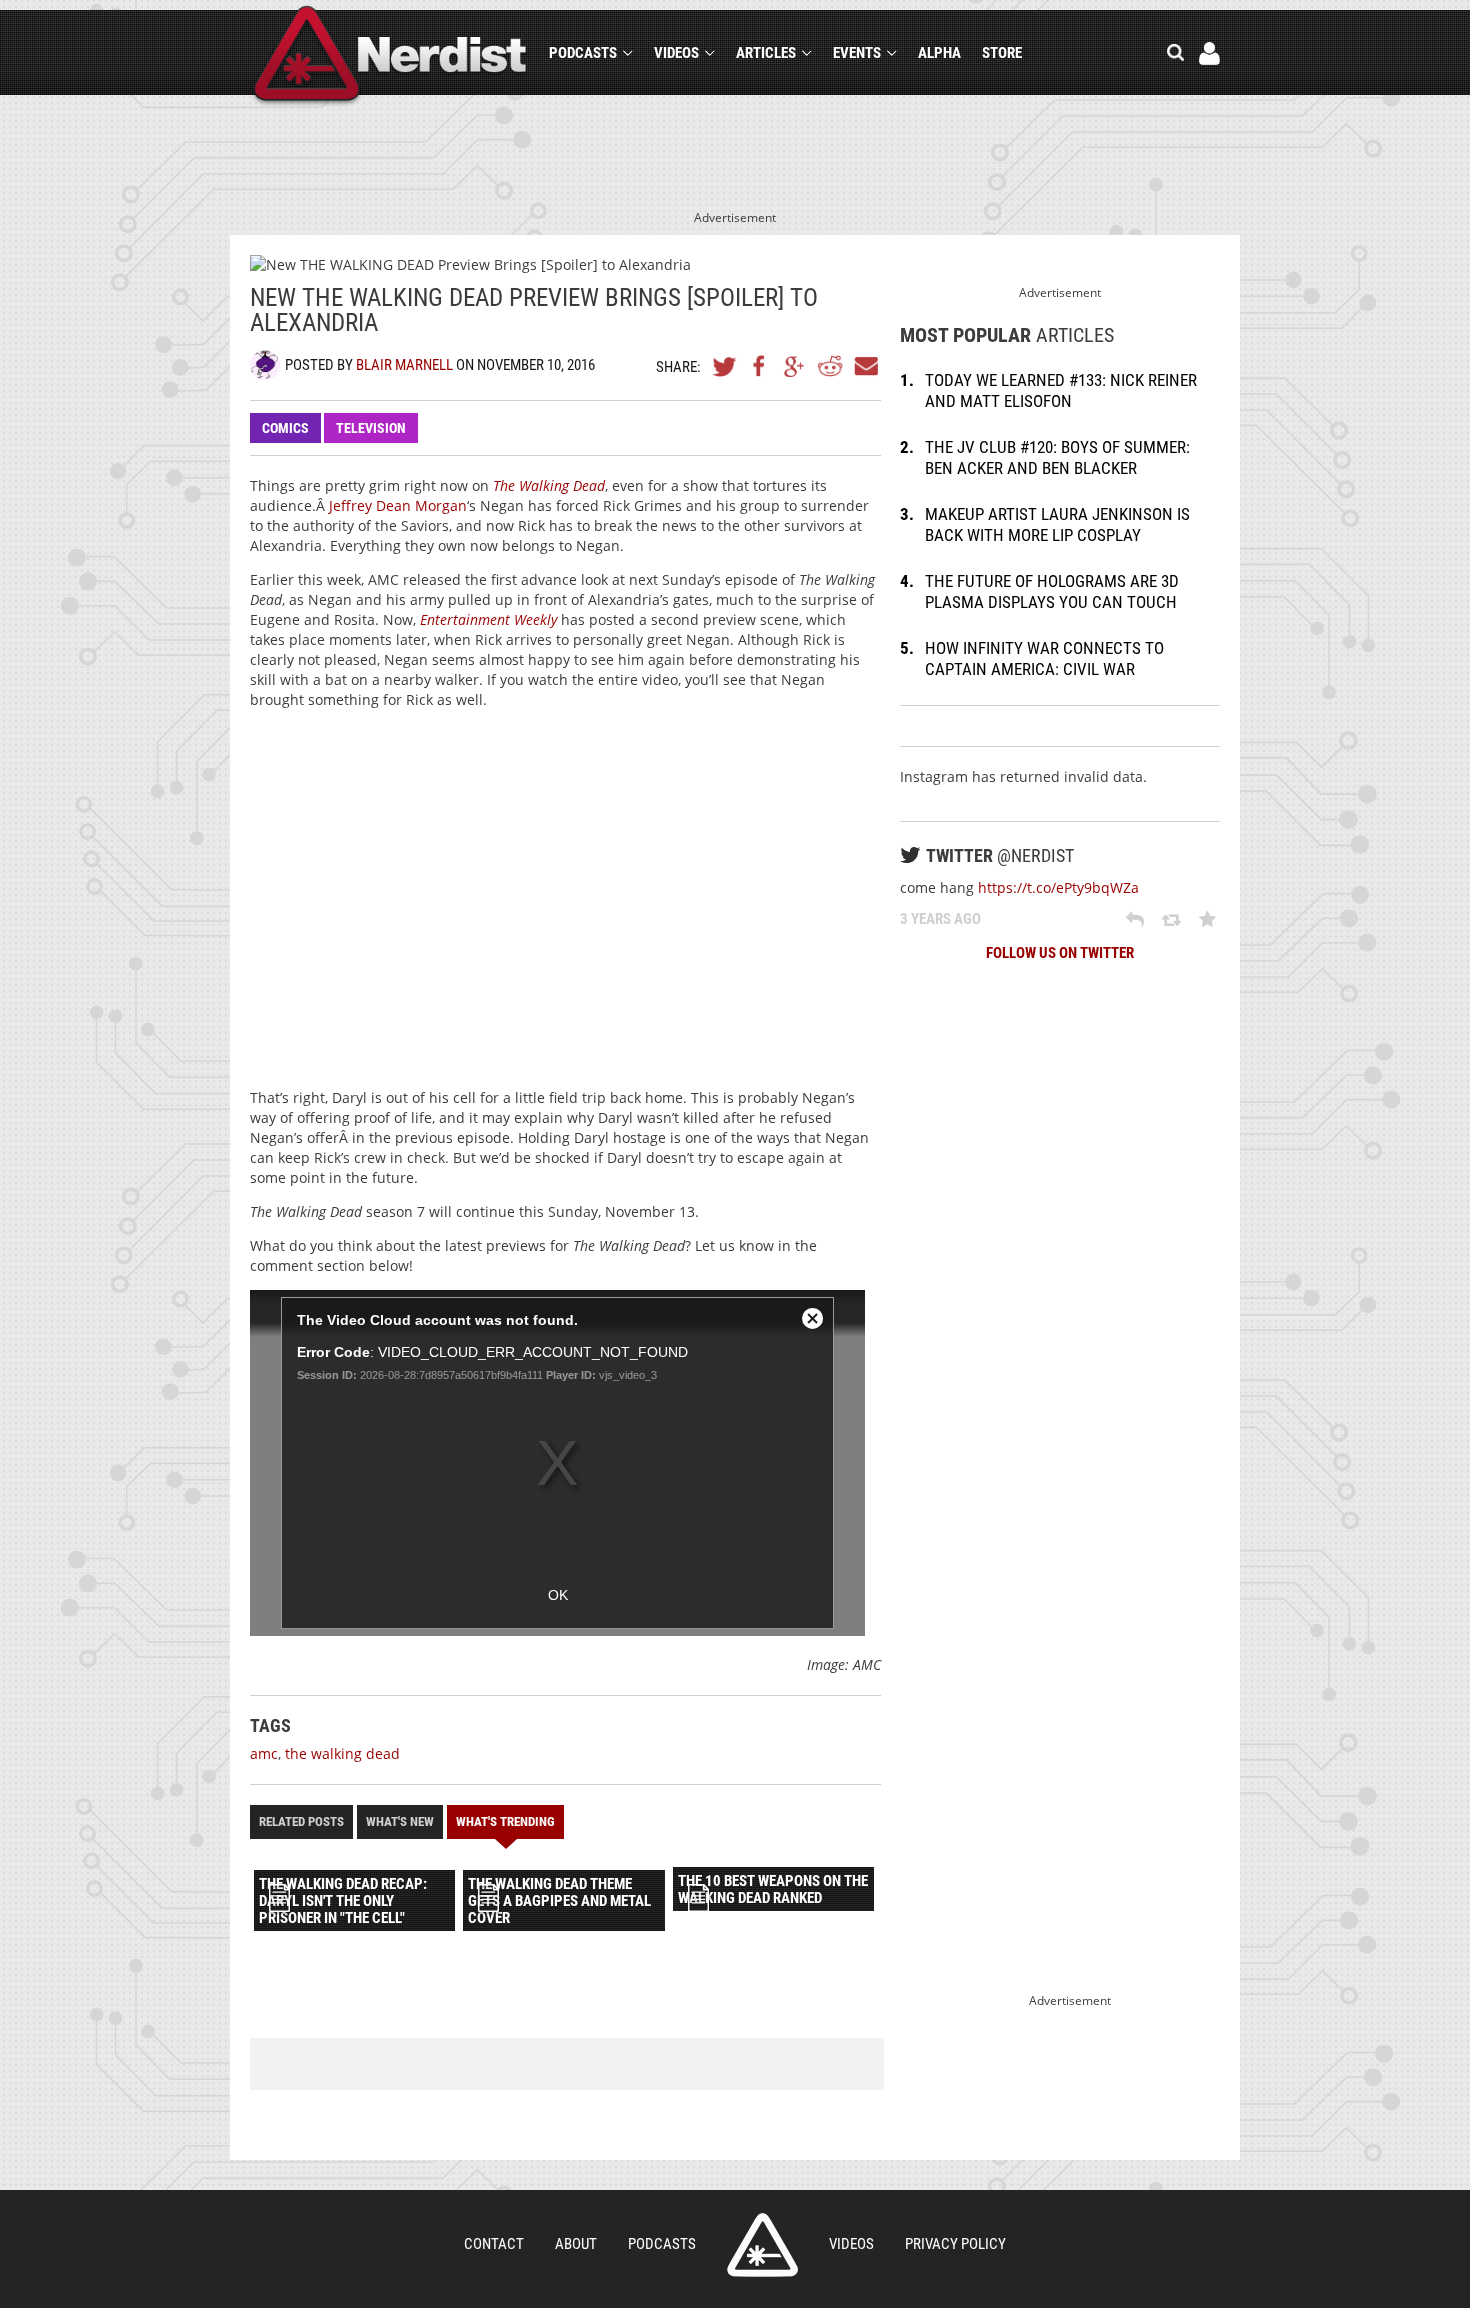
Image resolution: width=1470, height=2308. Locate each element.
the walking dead (342, 1753)
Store (1002, 53)
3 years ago (940, 919)
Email (865, 366)
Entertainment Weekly (488, 619)
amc (264, 1753)
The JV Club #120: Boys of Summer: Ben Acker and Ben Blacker (1057, 457)
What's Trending (505, 1821)
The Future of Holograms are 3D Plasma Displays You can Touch (1052, 591)
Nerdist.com (762, 2245)
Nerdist (390, 56)
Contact (494, 2244)
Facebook (760, 366)
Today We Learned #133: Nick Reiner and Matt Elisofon (1061, 390)
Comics (285, 428)
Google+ (795, 366)
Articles (766, 53)
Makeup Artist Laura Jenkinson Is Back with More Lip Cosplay (1057, 524)
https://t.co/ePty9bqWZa (1058, 887)
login (1209, 53)
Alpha (939, 53)
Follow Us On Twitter (1060, 953)
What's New (400, 1821)
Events (857, 53)
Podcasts (583, 53)
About (576, 2244)
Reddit (830, 366)
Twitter (725, 366)
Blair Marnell (404, 365)
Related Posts (301, 1821)
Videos (676, 53)
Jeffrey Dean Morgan (398, 505)
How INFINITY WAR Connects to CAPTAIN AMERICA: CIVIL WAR (1044, 658)
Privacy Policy (955, 2244)
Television (371, 428)
